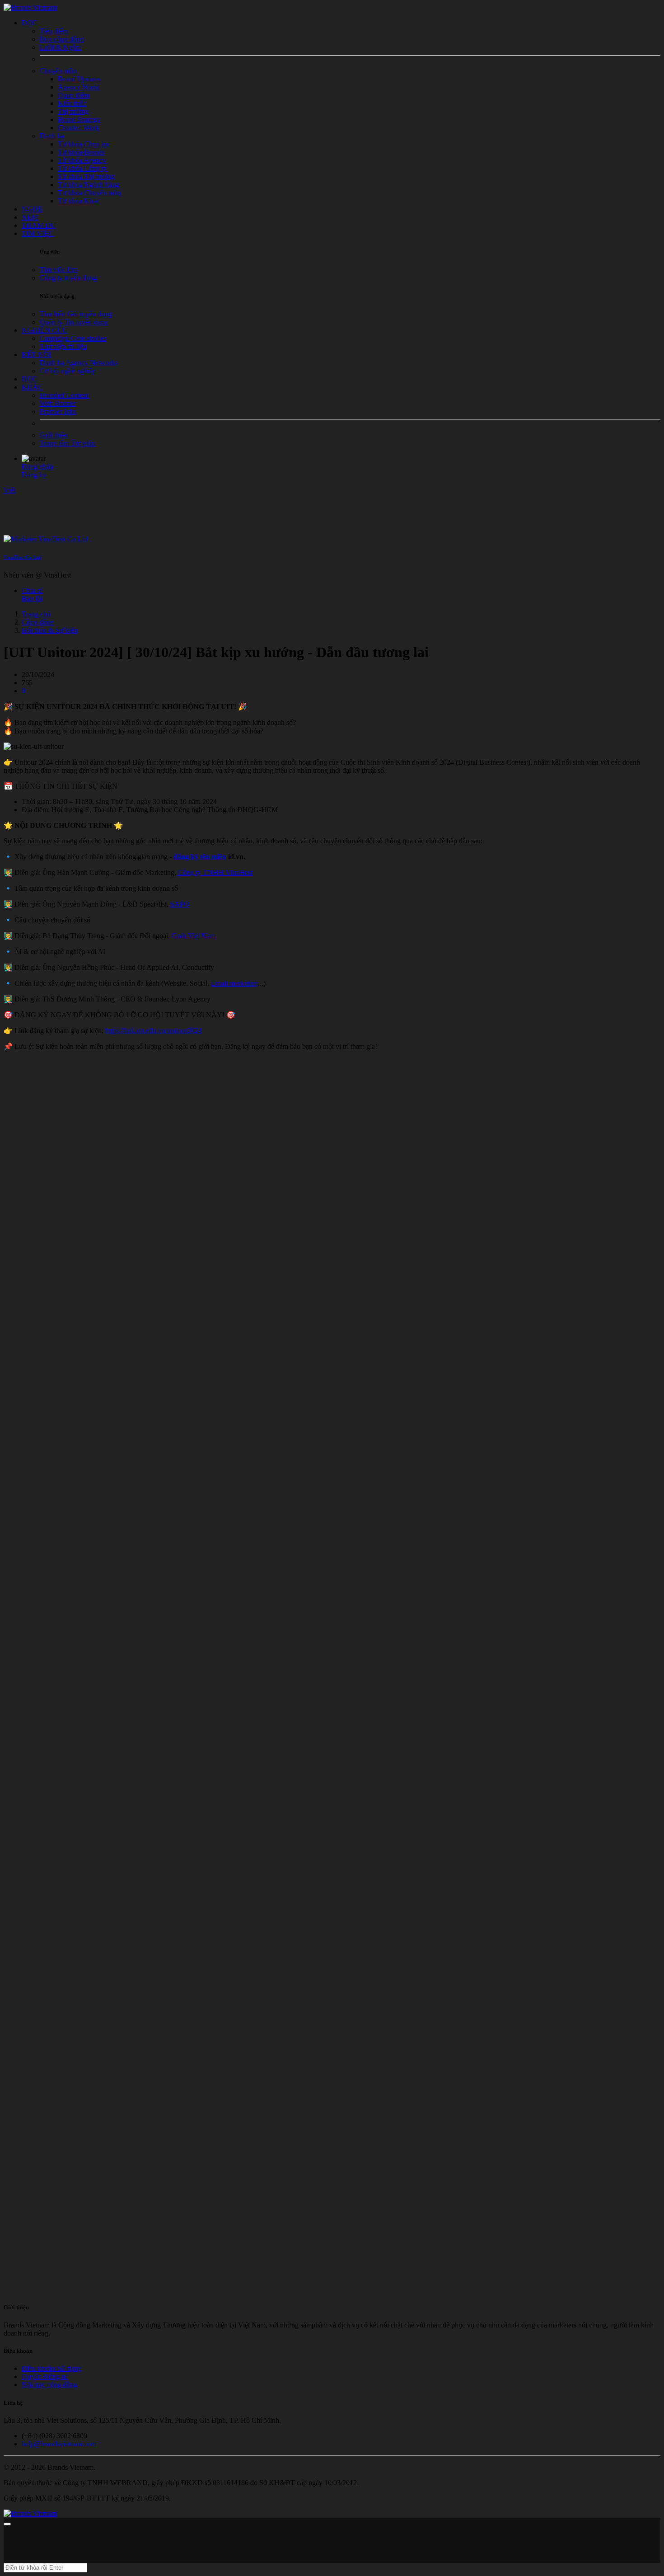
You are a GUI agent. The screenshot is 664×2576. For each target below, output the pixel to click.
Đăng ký (34, 475)
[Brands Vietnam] (30, 7)
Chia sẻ (32, 590)
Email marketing (234, 983)
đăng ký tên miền (200, 857)
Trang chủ (36, 614)
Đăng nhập (37, 467)
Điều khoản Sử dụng (51, 2368)
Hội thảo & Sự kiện (50, 630)
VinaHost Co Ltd (22, 557)
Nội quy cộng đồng (49, 2385)
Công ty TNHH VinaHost (215, 872)
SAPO (180, 904)
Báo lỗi (32, 599)
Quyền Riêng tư (45, 2376)
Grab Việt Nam (194, 936)
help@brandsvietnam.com (59, 2444)
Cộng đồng (38, 622)
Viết (9, 490)
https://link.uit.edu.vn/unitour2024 (154, 1031)
